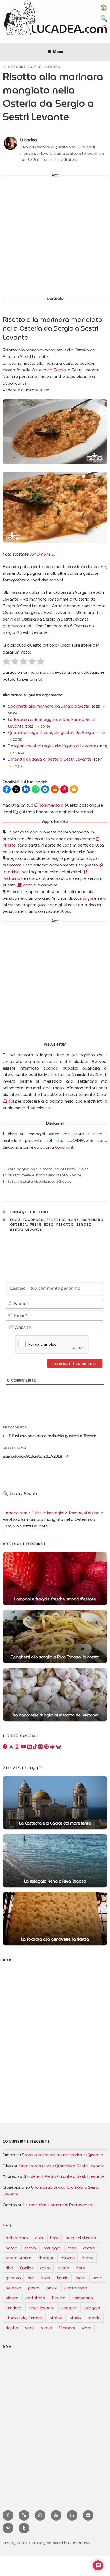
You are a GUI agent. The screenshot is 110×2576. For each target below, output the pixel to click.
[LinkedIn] (29, 1747)
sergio (84, 1225)
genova (13, 2278)
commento (49, 805)
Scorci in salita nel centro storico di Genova (63, 2155)
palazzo (13, 2288)
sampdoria (83, 2298)
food (15, 1220)
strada (94, 2318)
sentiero (13, 2308)
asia (39, 2238)
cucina (63, 2268)
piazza (12, 2298)
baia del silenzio (81, 2238)
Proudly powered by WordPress (61, 2543)
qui (21, 812)
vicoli (30, 2328)
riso (49, 1225)
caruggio (52, 2248)
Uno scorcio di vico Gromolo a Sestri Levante (62, 2166)
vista (87, 2328)
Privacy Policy (15, 2543)
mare (80, 2278)
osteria (19, 1225)
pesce (36, 1225)
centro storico (19, 2258)
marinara (93, 1220)
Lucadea (52, 67)
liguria (63, 2278)
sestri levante (26, 1230)
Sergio (60, 370)
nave (97, 2278)
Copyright (64, 1147)
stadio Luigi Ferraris (24, 2318)
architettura (17, 2238)
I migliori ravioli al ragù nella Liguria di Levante (52, 746)
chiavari (68, 2258)
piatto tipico (76, 2288)
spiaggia (92, 2308)
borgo (11, 2248)
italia (46, 2278)
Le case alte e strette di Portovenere (58, 2205)
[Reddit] (52, 1747)
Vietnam (67, 2328)
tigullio (12, 2328)
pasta (34, 2288)
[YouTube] (23, 1747)
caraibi (30, 2248)
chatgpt (46, 2258)
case (72, 2248)
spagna (69, 2308)
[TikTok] (35, 1747)
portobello (35, 2298)
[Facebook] (5, 1747)
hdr (31, 2278)
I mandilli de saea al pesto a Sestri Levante (50, 759)
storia (75, 2318)
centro (89, 2248)
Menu (58, 52)
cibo (9, 2268)
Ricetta (59, 2298)
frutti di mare (63, 1220)
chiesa (88, 2258)
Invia (47, 1498)
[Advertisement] (55, 237)
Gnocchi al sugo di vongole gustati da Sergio (51, 733)
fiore (80, 2268)
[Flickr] (41, 1747)
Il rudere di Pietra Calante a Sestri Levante (64, 2176)
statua (56, 2318)
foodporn (34, 1220)
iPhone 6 (46, 554)
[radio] (6, 662)
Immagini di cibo (29, 1212)
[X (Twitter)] (11, 1747)
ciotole (29, 885)
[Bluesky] (58, 1747)
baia (54, 2238)
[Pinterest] (46, 1747)
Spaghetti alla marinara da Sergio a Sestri (49, 706)
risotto (65, 1225)
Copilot (27, 2268)
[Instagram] (17, 1747)
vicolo (47, 2328)
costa (45, 2268)
